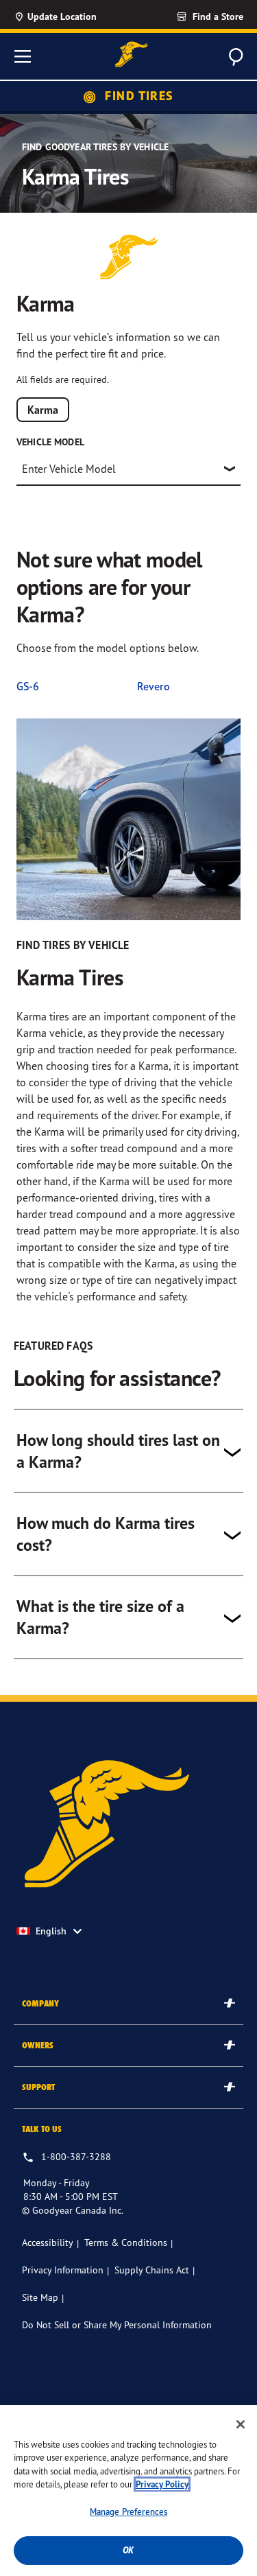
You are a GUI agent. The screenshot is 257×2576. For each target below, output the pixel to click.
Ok (128, 2550)
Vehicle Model (50, 442)
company (40, 2003)
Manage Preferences (128, 2511)
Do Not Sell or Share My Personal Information (117, 2325)
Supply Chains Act (152, 2270)
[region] (128, 2491)
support (38, 2087)
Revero (154, 686)
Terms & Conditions (126, 2242)
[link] (185, 16)
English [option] (51, 1931)
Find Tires (138, 96)
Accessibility (48, 2242)
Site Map (40, 2297)
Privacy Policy (162, 2484)
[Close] (241, 2424)
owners (38, 2045)
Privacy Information (63, 2270)
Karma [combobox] (43, 410)
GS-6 (28, 686)
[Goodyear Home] (132, 55)
